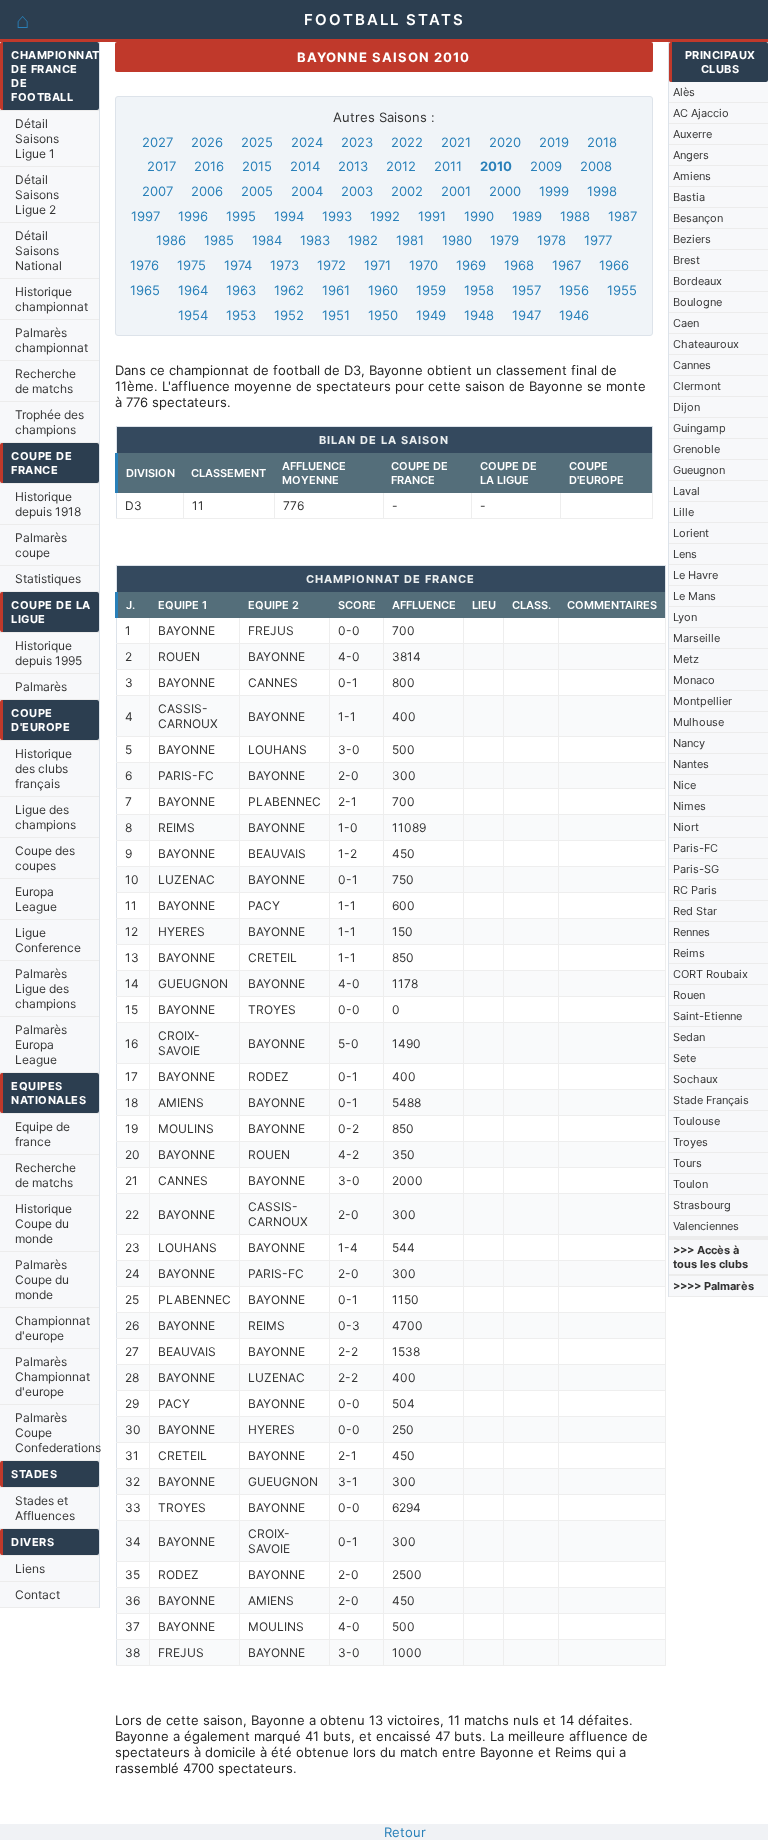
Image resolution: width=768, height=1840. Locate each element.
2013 (353, 166)
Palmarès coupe (41, 545)
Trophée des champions (49, 422)
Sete (684, 1058)
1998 (602, 191)
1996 (193, 216)
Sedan (689, 1037)
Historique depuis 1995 (48, 653)
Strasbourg (702, 1205)
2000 (505, 191)
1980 (457, 240)
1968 (519, 265)
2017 (161, 166)
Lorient (691, 533)
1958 (479, 290)
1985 (219, 240)
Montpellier (702, 701)
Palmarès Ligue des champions (45, 988)
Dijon (686, 407)
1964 (193, 290)
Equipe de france (42, 1134)
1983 (315, 240)
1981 (410, 240)
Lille (683, 512)
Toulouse (696, 1121)
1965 (145, 290)
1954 (193, 315)
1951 (336, 315)
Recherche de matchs (45, 381)
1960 (383, 290)
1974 (238, 265)
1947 (526, 315)
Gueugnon (699, 470)
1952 (289, 315)
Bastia (689, 197)
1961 (336, 290)
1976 (144, 265)
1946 (574, 315)
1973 (284, 265)
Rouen (689, 995)
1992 (385, 216)
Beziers (692, 239)
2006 (207, 191)
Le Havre (695, 575)
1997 (145, 216)
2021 (456, 142)
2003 (357, 191)
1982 (363, 240)
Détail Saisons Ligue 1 (37, 138)
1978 (551, 240)
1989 (527, 216)
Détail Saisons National (38, 250)
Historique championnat (51, 299)
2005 (257, 191)
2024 (307, 142)
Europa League (36, 899)
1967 (566, 265)
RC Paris (695, 890)
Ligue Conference (48, 940)
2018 (602, 142)
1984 (267, 240)
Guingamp (699, 428)
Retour (405, 1832)
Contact (37, 1594)
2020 (505, 142)
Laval (686, 491)
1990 (479, 216)
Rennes (691, 932)
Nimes (689, 806)
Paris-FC (695, 848)
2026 (207, 142)
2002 (407, 191)
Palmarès (41, 686)
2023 (357, 142)
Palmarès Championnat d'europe (52, 1376)
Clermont (697, 386)
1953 (241, 315)
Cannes (692, 365)
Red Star (695, 911)
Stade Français (711, 1100)
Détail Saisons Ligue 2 (37, 194)
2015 (257, 166)
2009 (546, 166)
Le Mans (694, 596)
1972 (331, 265)
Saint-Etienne (707, 1016)
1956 (574, 290)
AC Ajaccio (701, 113)
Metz (686, 659)
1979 (504, 240)
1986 (171, 240)
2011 (448, 166)
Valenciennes (706, 1226)
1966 (614, 265)
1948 (479, 315)
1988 (575, 216)
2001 (456, 191)
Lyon (685, 617)
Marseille (696, 638)
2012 (401, 166)
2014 (305, 166)
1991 (432, 216)
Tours (687, 1163)
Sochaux (695, 1079)
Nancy (689, 743)
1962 (289, 290)
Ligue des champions (45, 817)
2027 (157, 142)
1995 (241, 216)
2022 (407, 142)
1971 (377, 265)
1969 (471, 265)
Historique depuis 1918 (48, 504)
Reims (689, 953)
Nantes (691, 764)
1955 (622, 290)
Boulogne (697, 302)
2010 (496, 166)
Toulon (690, 1184)
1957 (526, 290)
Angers (691, 155)
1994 (289, 216)
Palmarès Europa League (41, 1044)
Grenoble (696, 449)
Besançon (698, 218)
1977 (598, 240)
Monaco (694, 680)
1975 (191, 265)
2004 (307, 191)
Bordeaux (697, 281)
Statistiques (48, 578)
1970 (423, 265)
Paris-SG (696, 869)
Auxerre (692, 134)
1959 (431, 290)
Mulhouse (698, 722)
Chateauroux (706, 344)
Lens (685, 554)
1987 (622, 216)
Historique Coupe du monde (43, 1223)
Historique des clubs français (43, 768)
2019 (554, 142)
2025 (257, 142)
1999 (554, 191)
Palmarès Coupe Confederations (57, 1432)
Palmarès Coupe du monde (42, 1279)
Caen (686, 323)
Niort (686, 827)
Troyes (690, 1142)
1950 (383, 315)
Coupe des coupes (45, 858)
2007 (157, 191)
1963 (241, 290)
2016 (209, 166)
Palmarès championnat (51, 340)
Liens (30, 1568)
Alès (684, 92)
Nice (684, 785)
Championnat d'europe (52, 1328)
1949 (431, 315)
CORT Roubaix (710, 974)
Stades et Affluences (45, 1508)
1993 (337, 216)
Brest (686, 260)
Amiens (692, 176)
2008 (596, 166)
